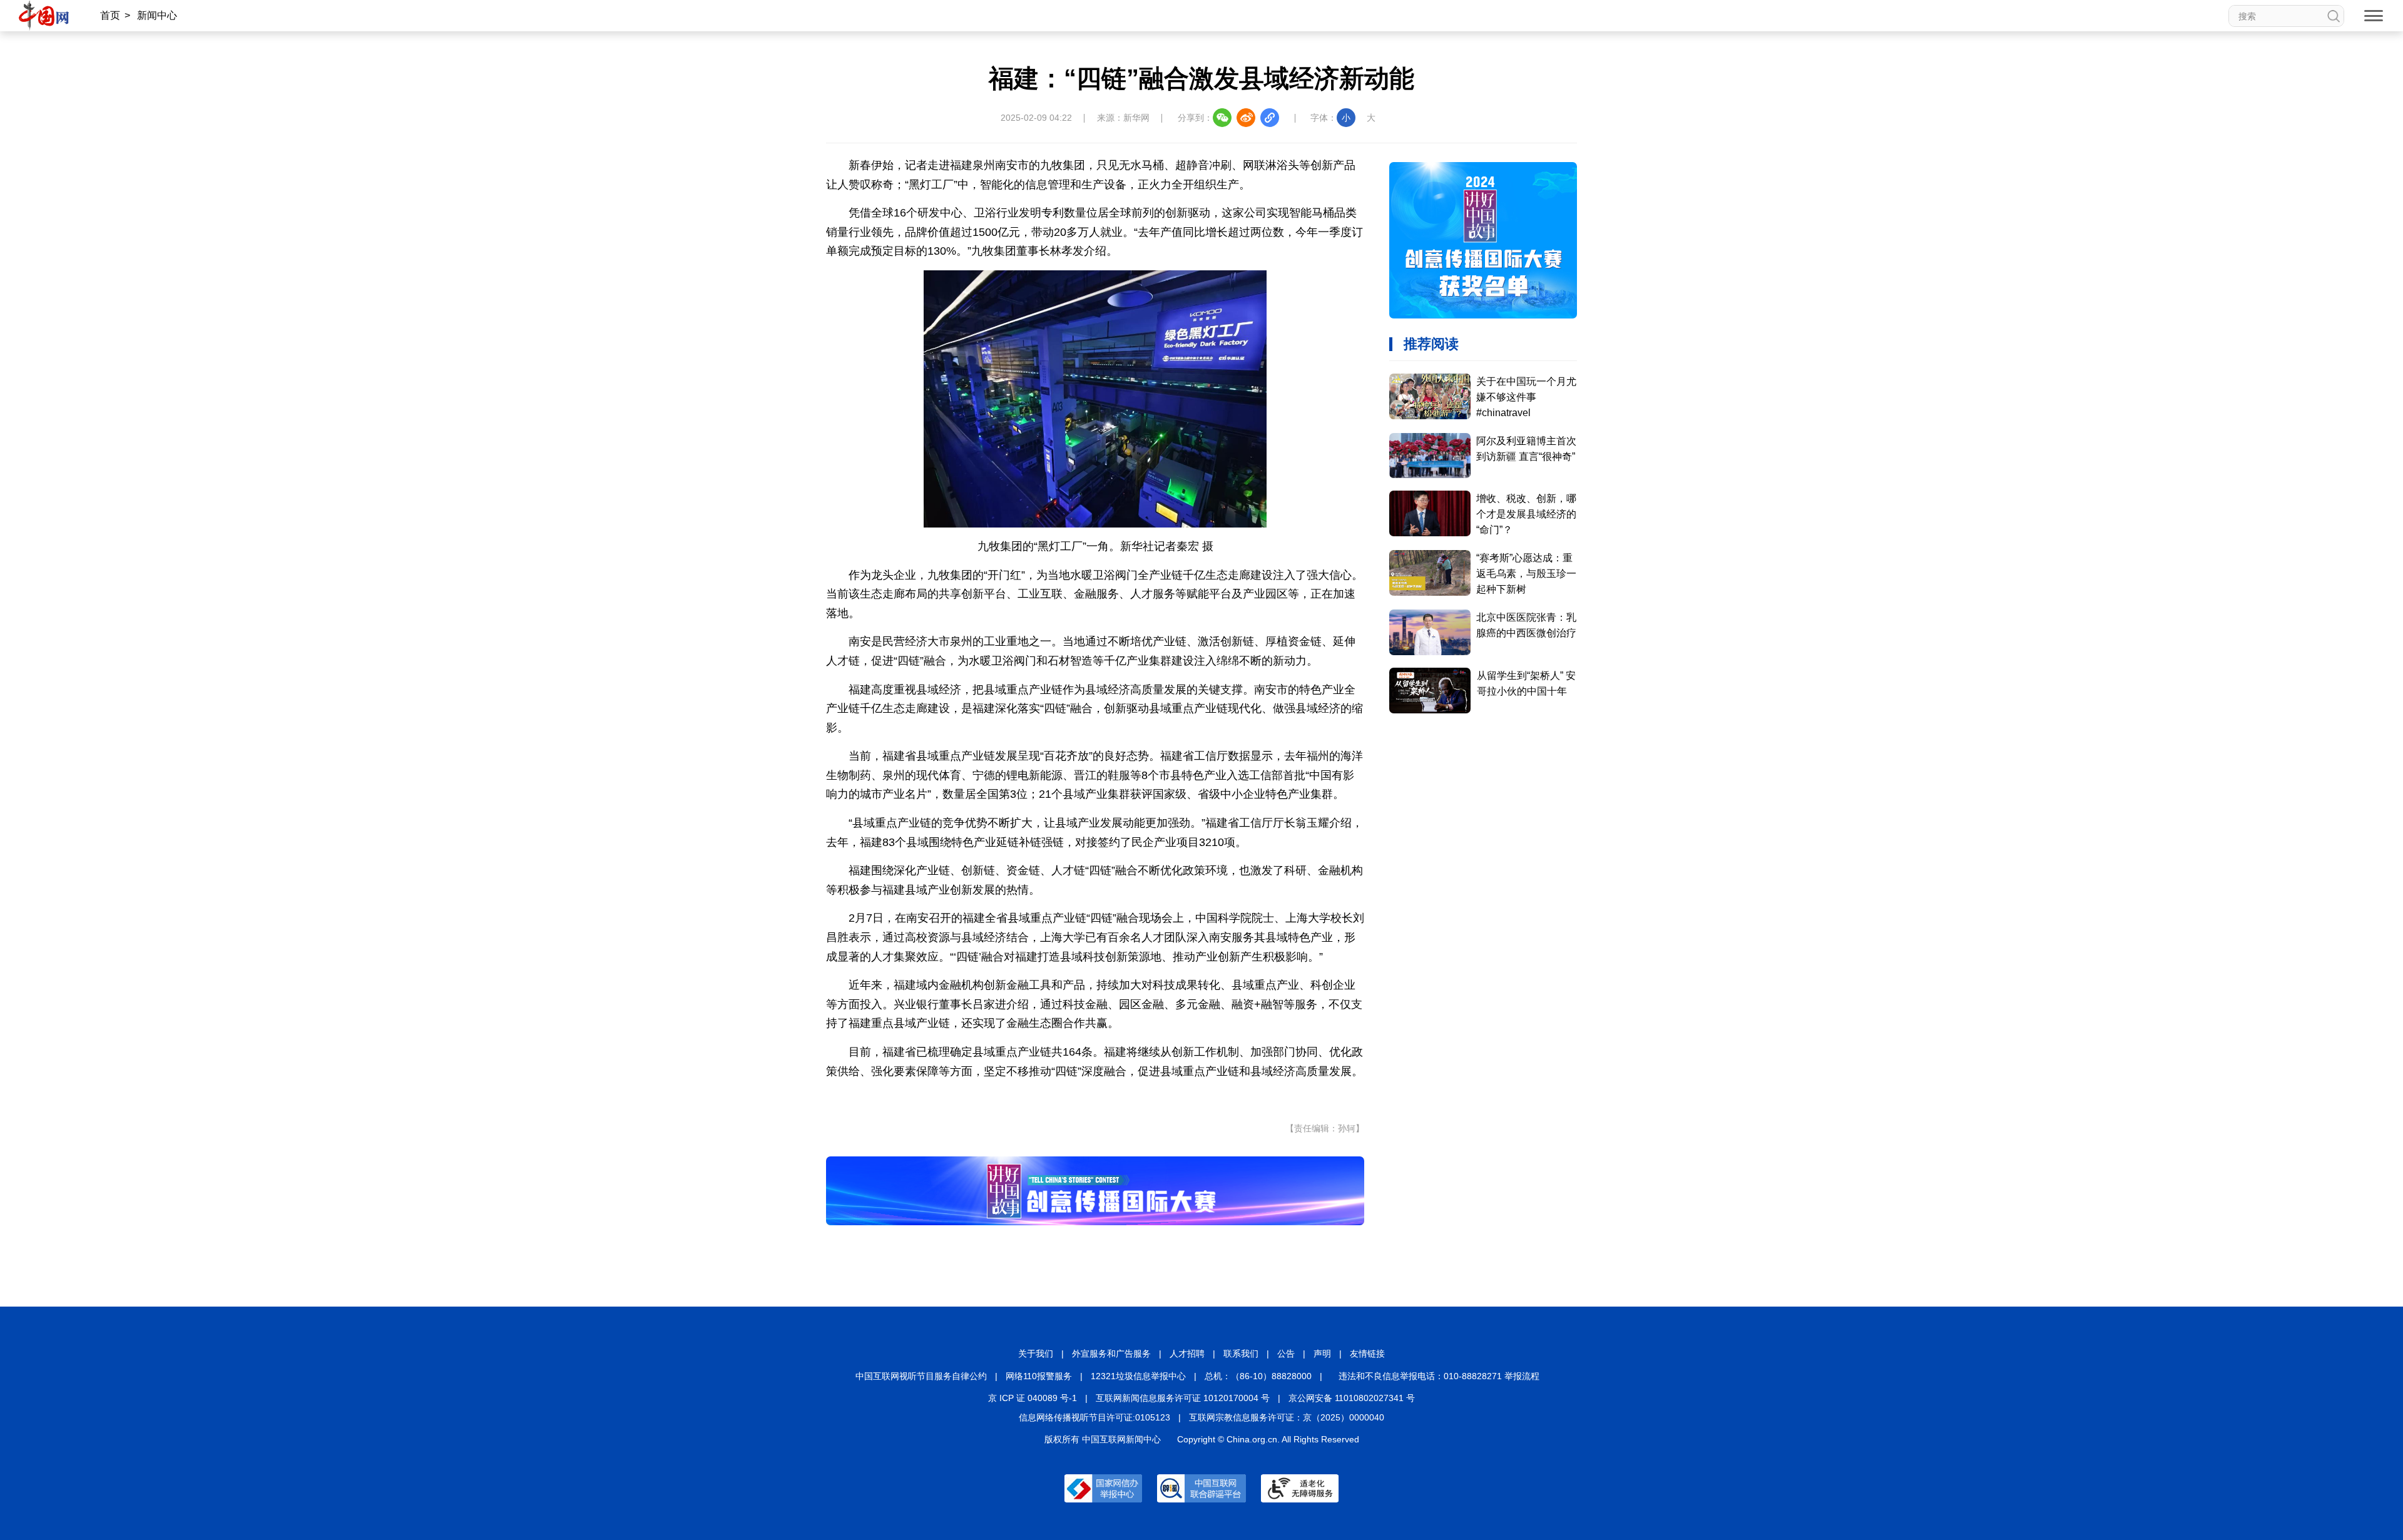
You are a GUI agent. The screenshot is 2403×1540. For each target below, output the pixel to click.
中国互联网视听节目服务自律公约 (921, 1376)
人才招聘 (1187, 1354)
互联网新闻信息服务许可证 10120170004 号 (1183, 1398)
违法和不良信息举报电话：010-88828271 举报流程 (1439, 1376)
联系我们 (1241, 1354)
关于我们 (1036, 1354)
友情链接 (1367, 1354)
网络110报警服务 (1039, 1376)
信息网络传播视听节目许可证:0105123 (1094, 1417)
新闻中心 (157, 15)
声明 (1322, 1354)
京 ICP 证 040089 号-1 (1033, 1398)
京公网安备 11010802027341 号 (1352, 1398)
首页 (110, 15)
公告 (1286, 1354)
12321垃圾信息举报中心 (1138, 1376)
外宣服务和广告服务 (1111, 1354)
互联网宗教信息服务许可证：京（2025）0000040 (1287, 1417)
